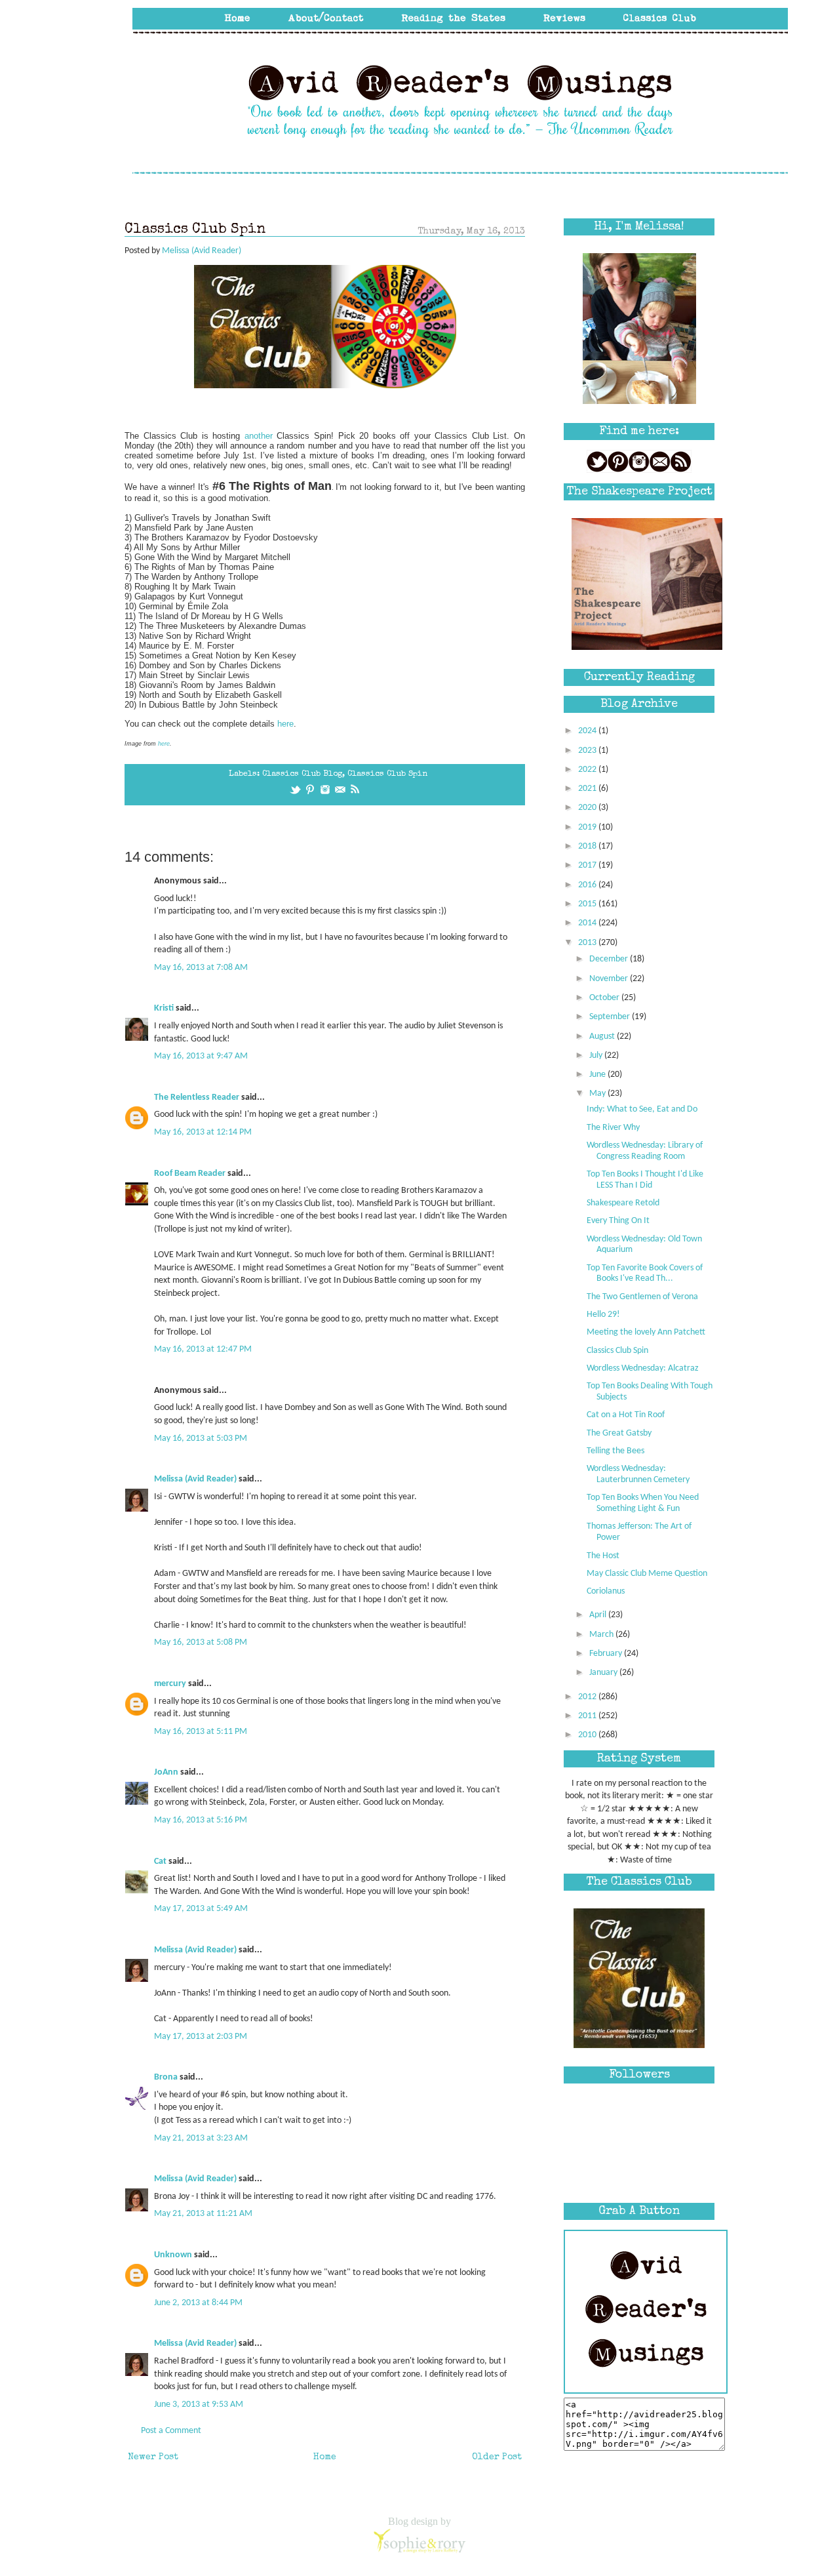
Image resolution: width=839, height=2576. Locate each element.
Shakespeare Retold (623, 1203)
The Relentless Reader (197, 1097)
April (599, 1615)
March (602, 1635)
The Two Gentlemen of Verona (642, 1297)
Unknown (173, 2255)
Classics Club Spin (387, 774)
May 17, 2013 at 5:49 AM (201, 1909)
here (285, 724)
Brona (166, 2077)
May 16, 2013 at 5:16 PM (201, 1820)
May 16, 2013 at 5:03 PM (201, 1439)
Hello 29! (603, 1315)
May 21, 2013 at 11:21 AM (203, 2214)
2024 (588, 731)
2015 (588, 904)
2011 (588, 1716)
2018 (588, 846)
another (259, 436)
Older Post (497, 2457)
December (610, 959)
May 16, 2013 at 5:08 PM (201, 1642)
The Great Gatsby (619, 1433)
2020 (588, 808)
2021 (588, 789)
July (597, 1056)
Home (325, 2457)
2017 (588, 865)
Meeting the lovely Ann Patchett (646, 1332)
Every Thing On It (618, 1221)
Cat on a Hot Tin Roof (626, 1415)
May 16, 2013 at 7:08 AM (201, 968)
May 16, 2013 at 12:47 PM (203, 1349)
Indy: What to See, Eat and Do (642, 1109)
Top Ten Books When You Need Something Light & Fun (643, 1503)
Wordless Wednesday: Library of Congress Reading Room (645, 1151)
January (604, 1673)
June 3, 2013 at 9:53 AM (199, 2405)
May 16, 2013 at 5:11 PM (201, 1732)
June (598, 1075)
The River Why (613, 1128)
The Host (603, 1556)
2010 (588, 1735)
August (603, 1036)
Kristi (164, 1008)
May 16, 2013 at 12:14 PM (203, 1132)
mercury (170, 1684)
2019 (588, 827)
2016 (588, 885)
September (611, 1017)
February (607, 1654)
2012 (588, 1697)
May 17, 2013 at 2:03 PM (201, 2037)
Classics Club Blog (302, 774)
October (605, 998)
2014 (588, 923)
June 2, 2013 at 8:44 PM (198, 2303)
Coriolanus (606, 1591)
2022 (588, 770)
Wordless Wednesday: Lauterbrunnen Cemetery (638, 1474)
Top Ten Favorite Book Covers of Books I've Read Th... (645, 1274)
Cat (160, 1862)
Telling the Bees (615, 1451)
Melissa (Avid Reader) (195, 1479)
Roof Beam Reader (190, 1174)
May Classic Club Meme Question (647, 1574)
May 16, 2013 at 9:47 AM (201, 1056)
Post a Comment (171, 2431)
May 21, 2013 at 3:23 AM (201, 2138)
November (610, 979)
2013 (588, 943)
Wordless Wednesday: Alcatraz (643, 1368)
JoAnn (166, 1772)
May (598, 1094)
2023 (588, 751)
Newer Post (153, 2457)
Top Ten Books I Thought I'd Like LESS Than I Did (645, 1180)
